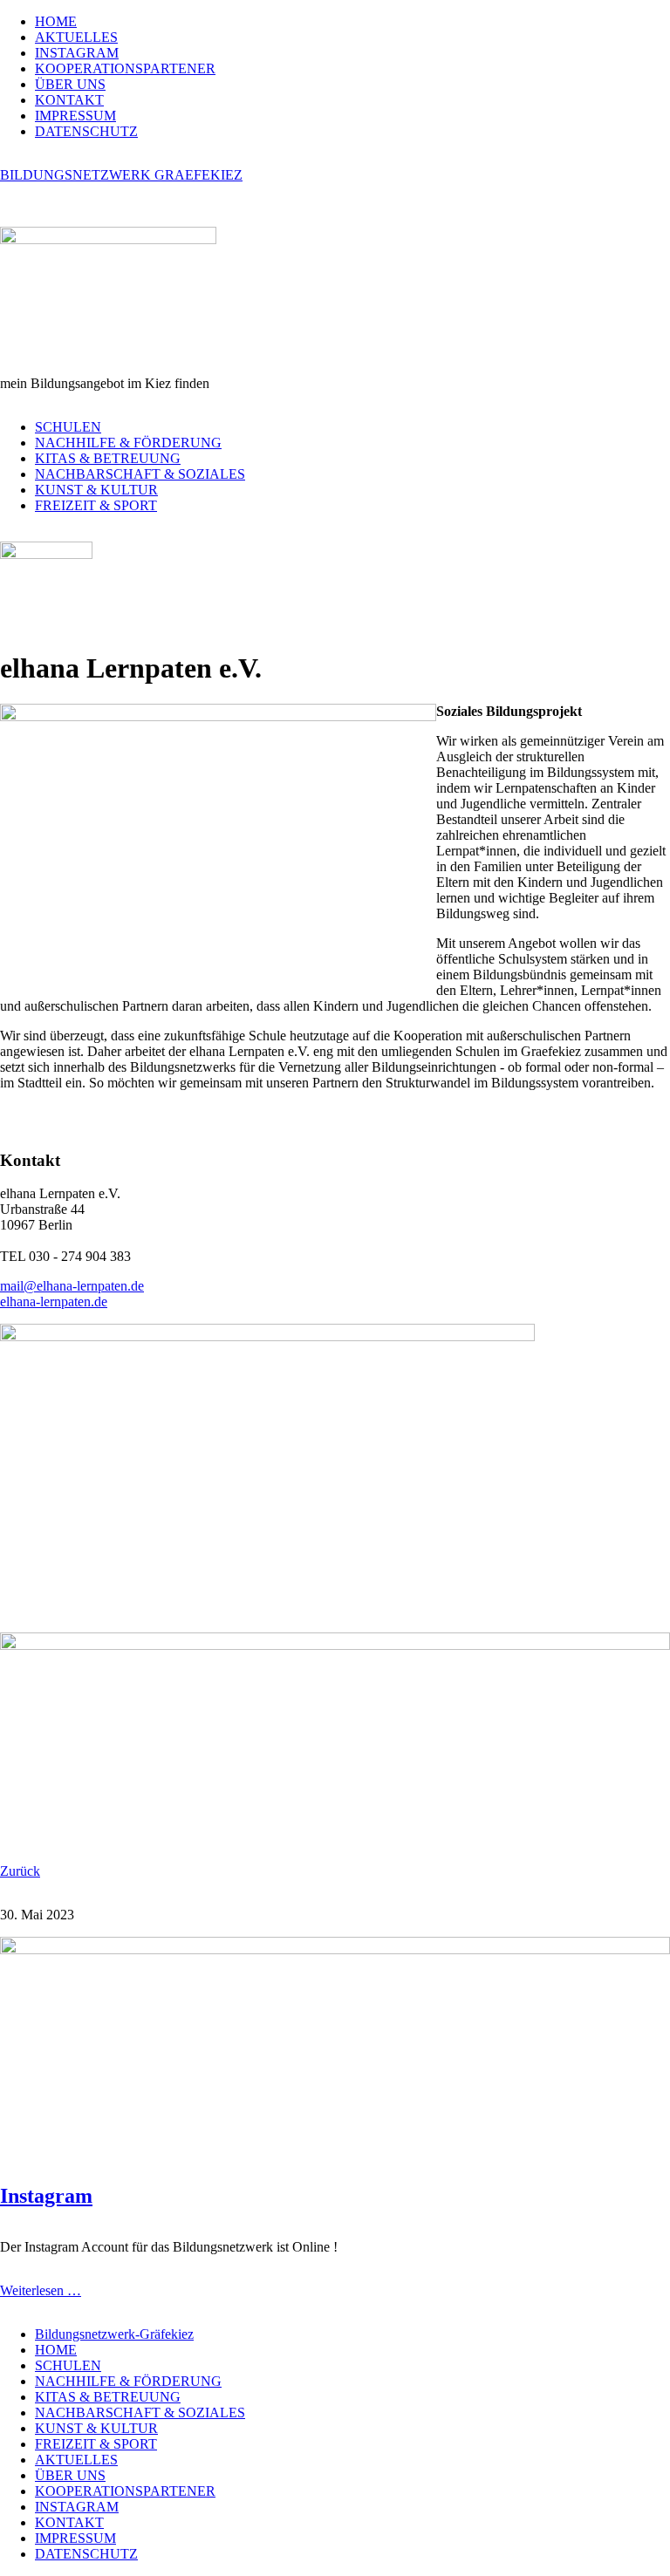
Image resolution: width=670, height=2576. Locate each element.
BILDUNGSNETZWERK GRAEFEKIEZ (121, 175)
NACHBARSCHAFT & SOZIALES (140, 474)
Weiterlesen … (41, 2290)
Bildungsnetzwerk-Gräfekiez (114, 2334)
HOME (56, 21)
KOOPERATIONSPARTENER (125, 68)
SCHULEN (68, 427)
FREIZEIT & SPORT (96, 505)
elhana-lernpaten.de (54, 1302)
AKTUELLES (76, 37)
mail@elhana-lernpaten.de (72, 1286)
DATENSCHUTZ (86, 131)
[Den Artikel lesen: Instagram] (335, 1949)
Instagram (46, 2196)
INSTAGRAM (77, 53)
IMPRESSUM (75, 116)
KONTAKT (69, 100)
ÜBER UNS (70, 84)
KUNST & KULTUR (96, 490)
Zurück (20, 1871)
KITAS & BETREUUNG (108, 458)
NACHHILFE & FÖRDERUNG (128, 443)
